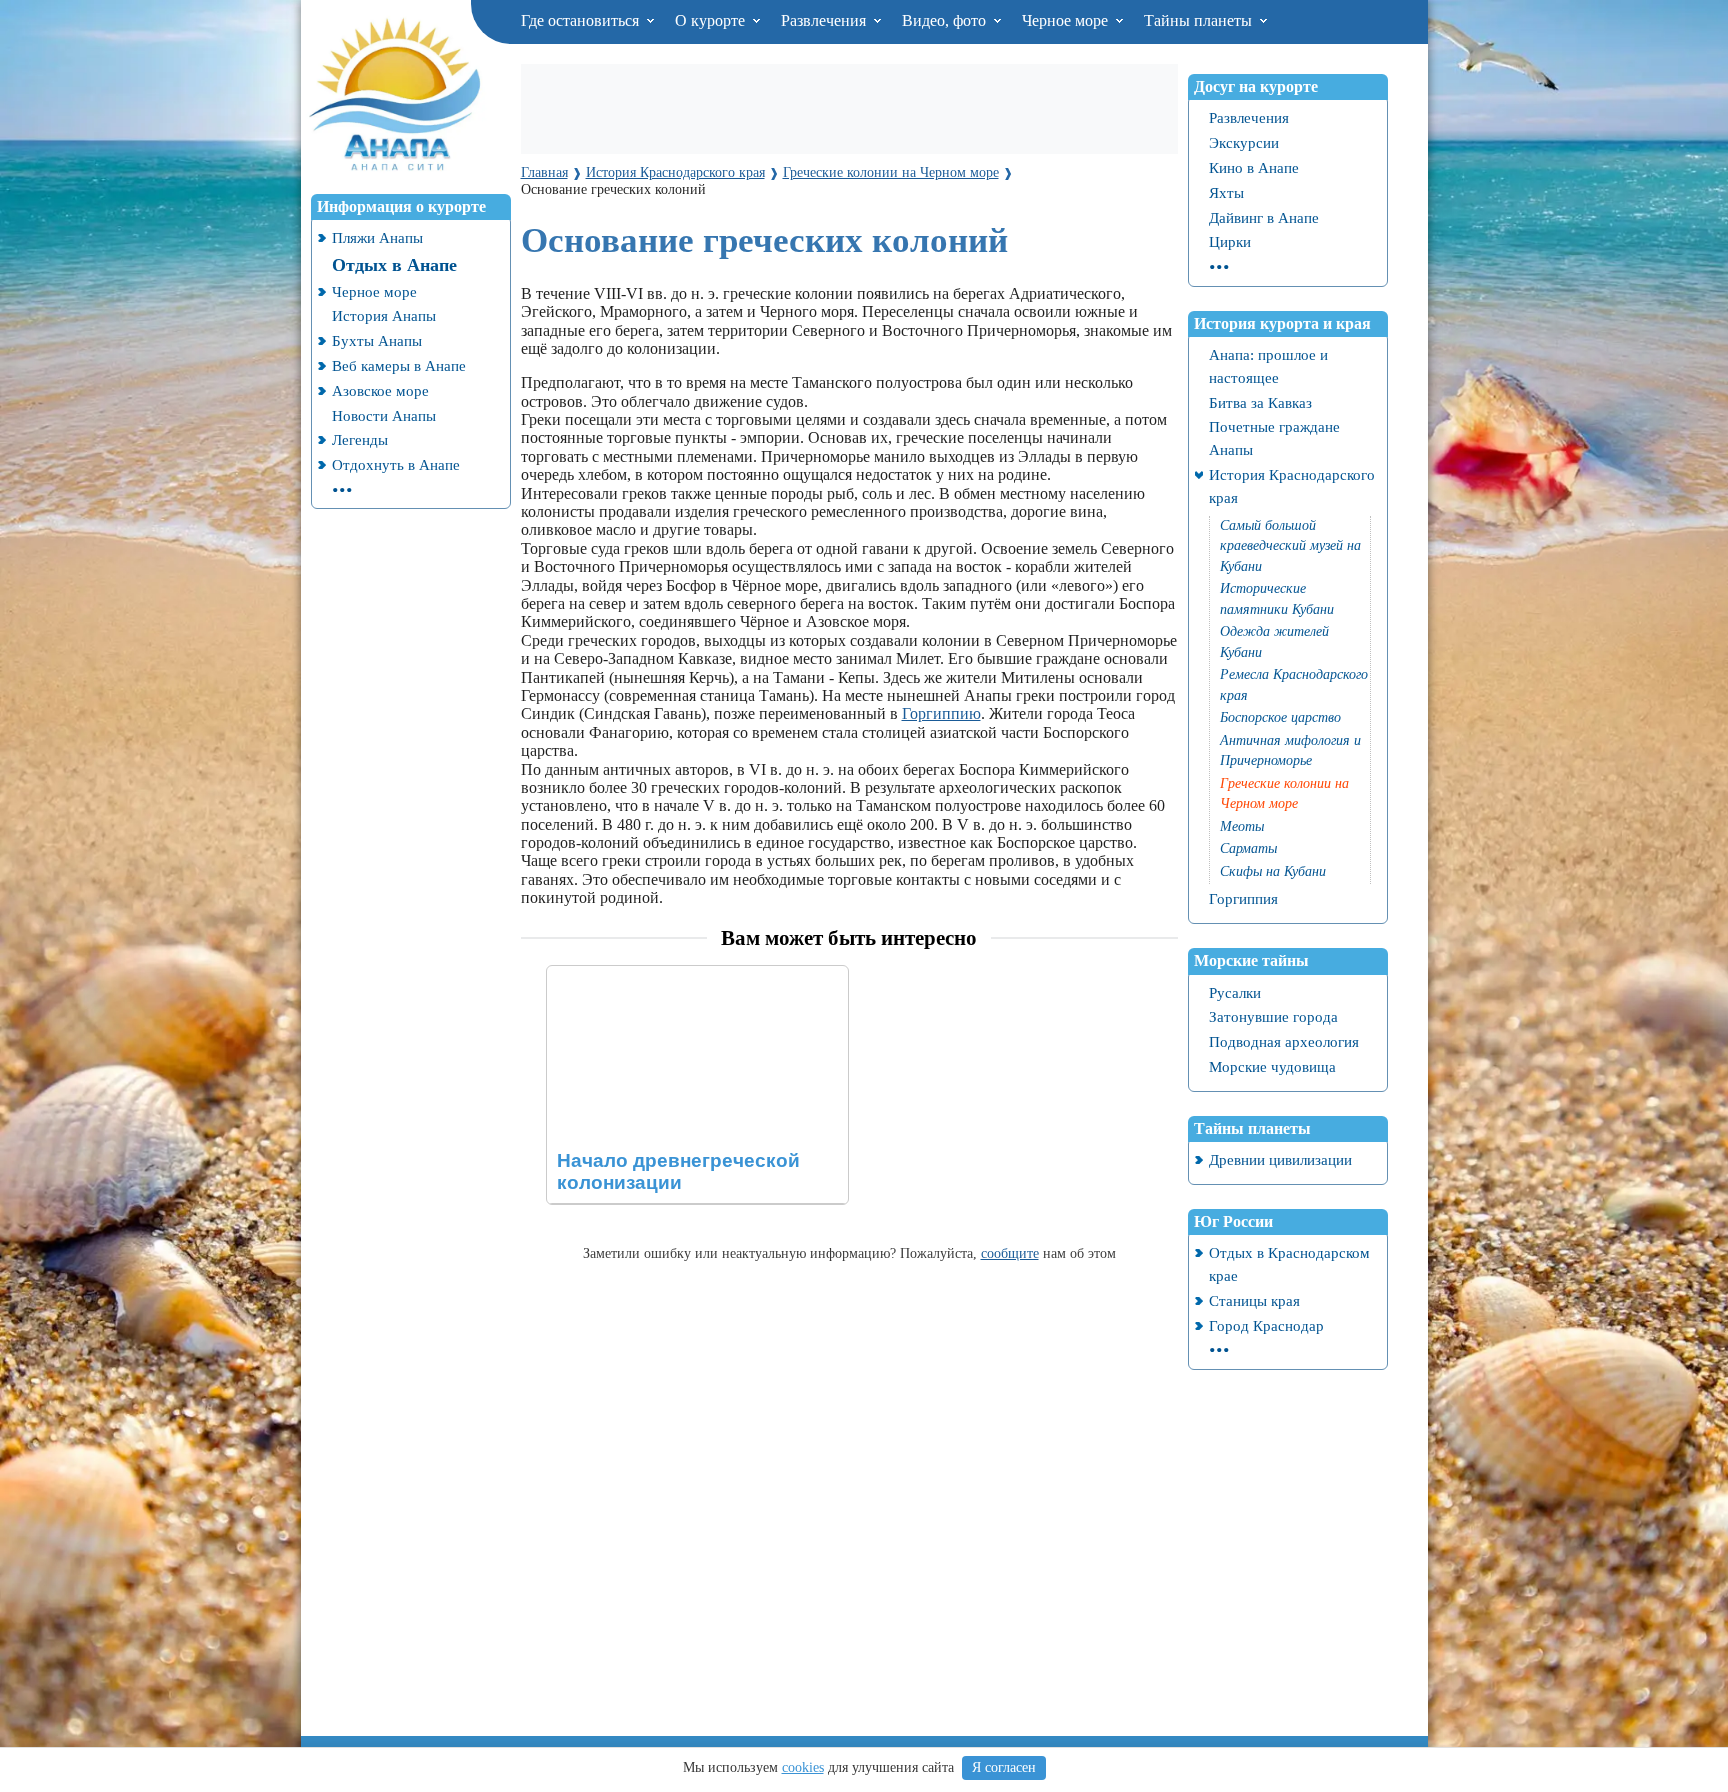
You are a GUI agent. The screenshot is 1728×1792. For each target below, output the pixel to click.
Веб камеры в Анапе (399, 365)
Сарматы (1248, 848)
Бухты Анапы (377, 340)
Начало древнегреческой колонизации (677, 974)
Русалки (1235, 992)
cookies (803, 1767)
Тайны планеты (1200, 20)
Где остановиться (582, 20)
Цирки (1230, 241)
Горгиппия (1243, 898)
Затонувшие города (1273, 1016)
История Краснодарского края (1292, 486)
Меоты (1242, 826)
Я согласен (1004, 1767)
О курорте (712, 20)
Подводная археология (1284, 1041)
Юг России (1233, 1221)
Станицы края (1254, 1300)
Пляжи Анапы (377, 237)
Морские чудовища (1272, 1066)
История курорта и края (1282, 323)
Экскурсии (1244, 142)
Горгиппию (941, 713)
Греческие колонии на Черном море (1284, 794)
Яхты (1226, 192)
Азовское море (380, 390)
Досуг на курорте (1256, 86)
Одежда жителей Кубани (1274, 642)
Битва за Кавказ (1260, 402)
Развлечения (825, 20)
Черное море (1067, 20)
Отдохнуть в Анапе (396, 464)
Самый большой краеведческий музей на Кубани (1290, 546)
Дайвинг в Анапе (1264, 217)
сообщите (1010, 1253)
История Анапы (384, 315)
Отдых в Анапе (394, 265)
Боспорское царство (1280, 717)
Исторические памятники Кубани (1277, 599)
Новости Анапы (384, 415)
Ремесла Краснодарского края (1294, 685)
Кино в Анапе (1254, 167)
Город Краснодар (1266, 1325)
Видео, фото (946, 20)
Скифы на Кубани (1273, 871)
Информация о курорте (401, 206)
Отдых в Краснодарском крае (1289, 1264)
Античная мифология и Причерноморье (1290, 751)
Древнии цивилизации (1280, 1159)
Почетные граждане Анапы (1274, 438)
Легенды (360, 439)
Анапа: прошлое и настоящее (1268, 366)
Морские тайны (1251, 960)
